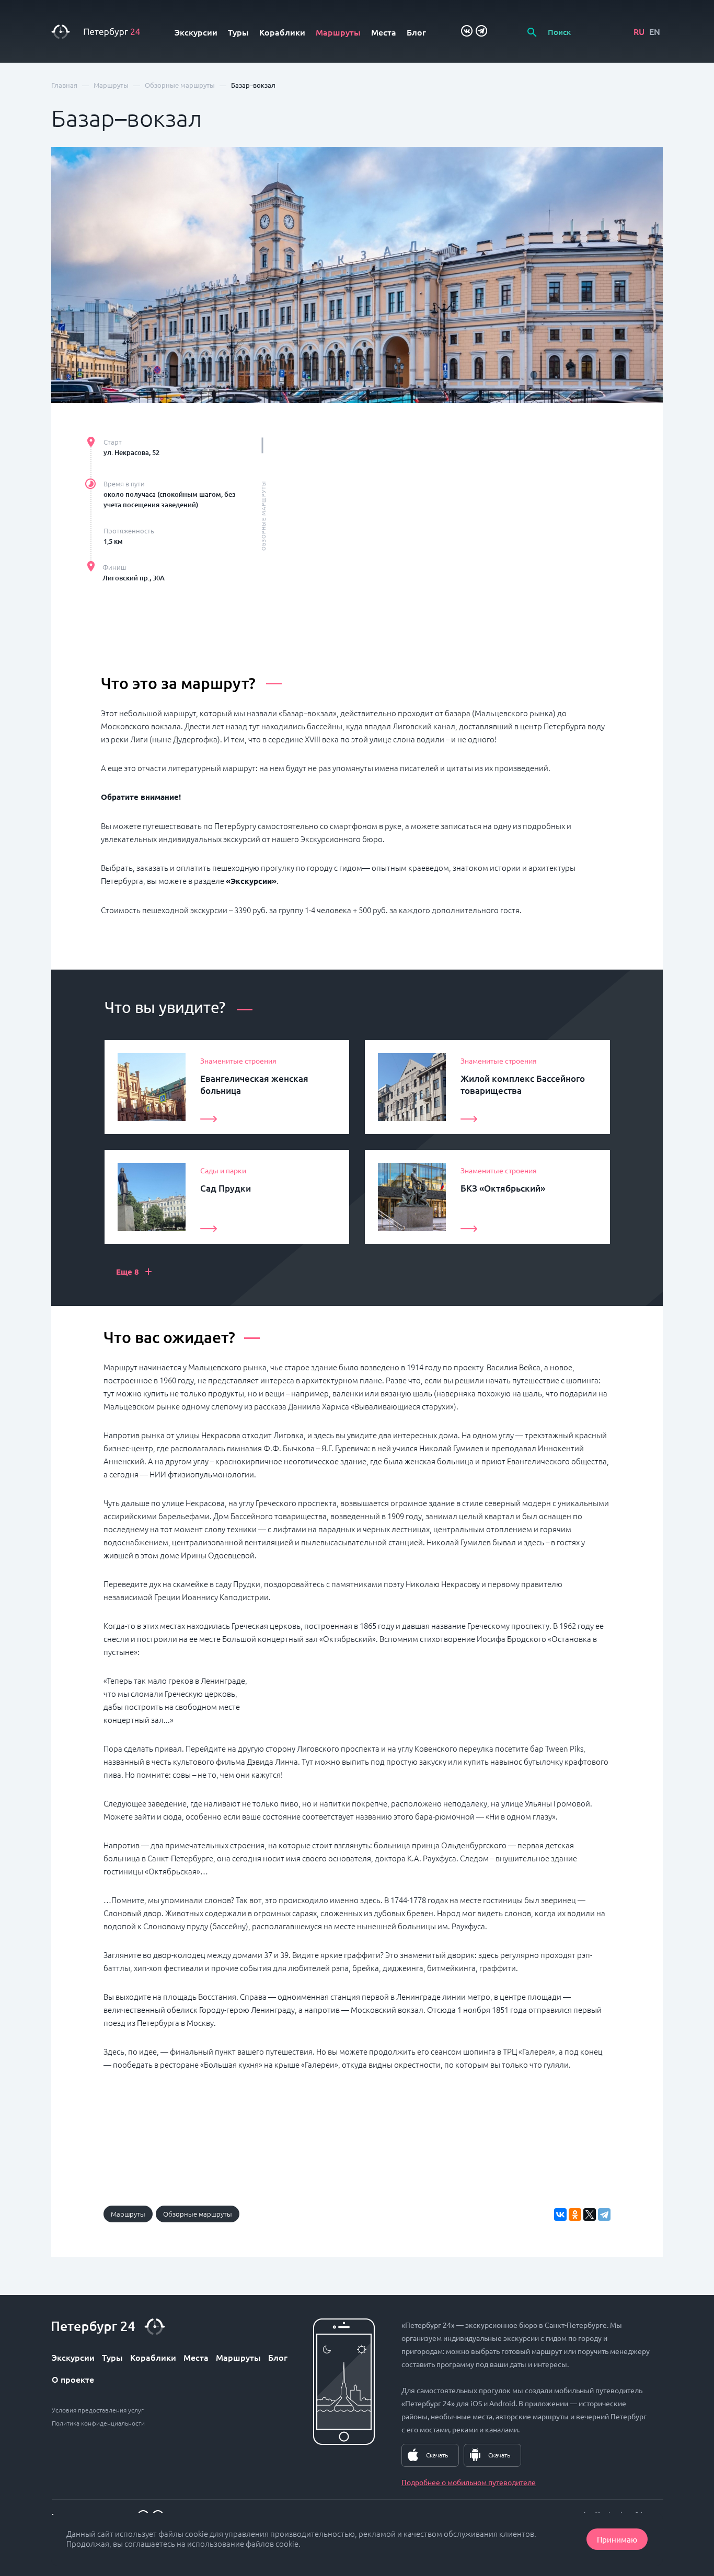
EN (655, 31)
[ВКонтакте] (560, 2214)
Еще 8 (134, 1271)
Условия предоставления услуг (98, 2410)
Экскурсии (196, 32)
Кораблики (282, 32)
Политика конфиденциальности (98, 2423)
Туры (238, 32)
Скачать (437, 2455)
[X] (590, 2214)
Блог (416, 32)
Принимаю (617, 2539)
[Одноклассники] (575, 2214)
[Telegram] (604, 2214)
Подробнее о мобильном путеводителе (469, 2482)
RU (639, 31)
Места (384, 32)
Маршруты (338, 32)
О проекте (73, 2379)
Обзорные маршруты (198, 2214)
